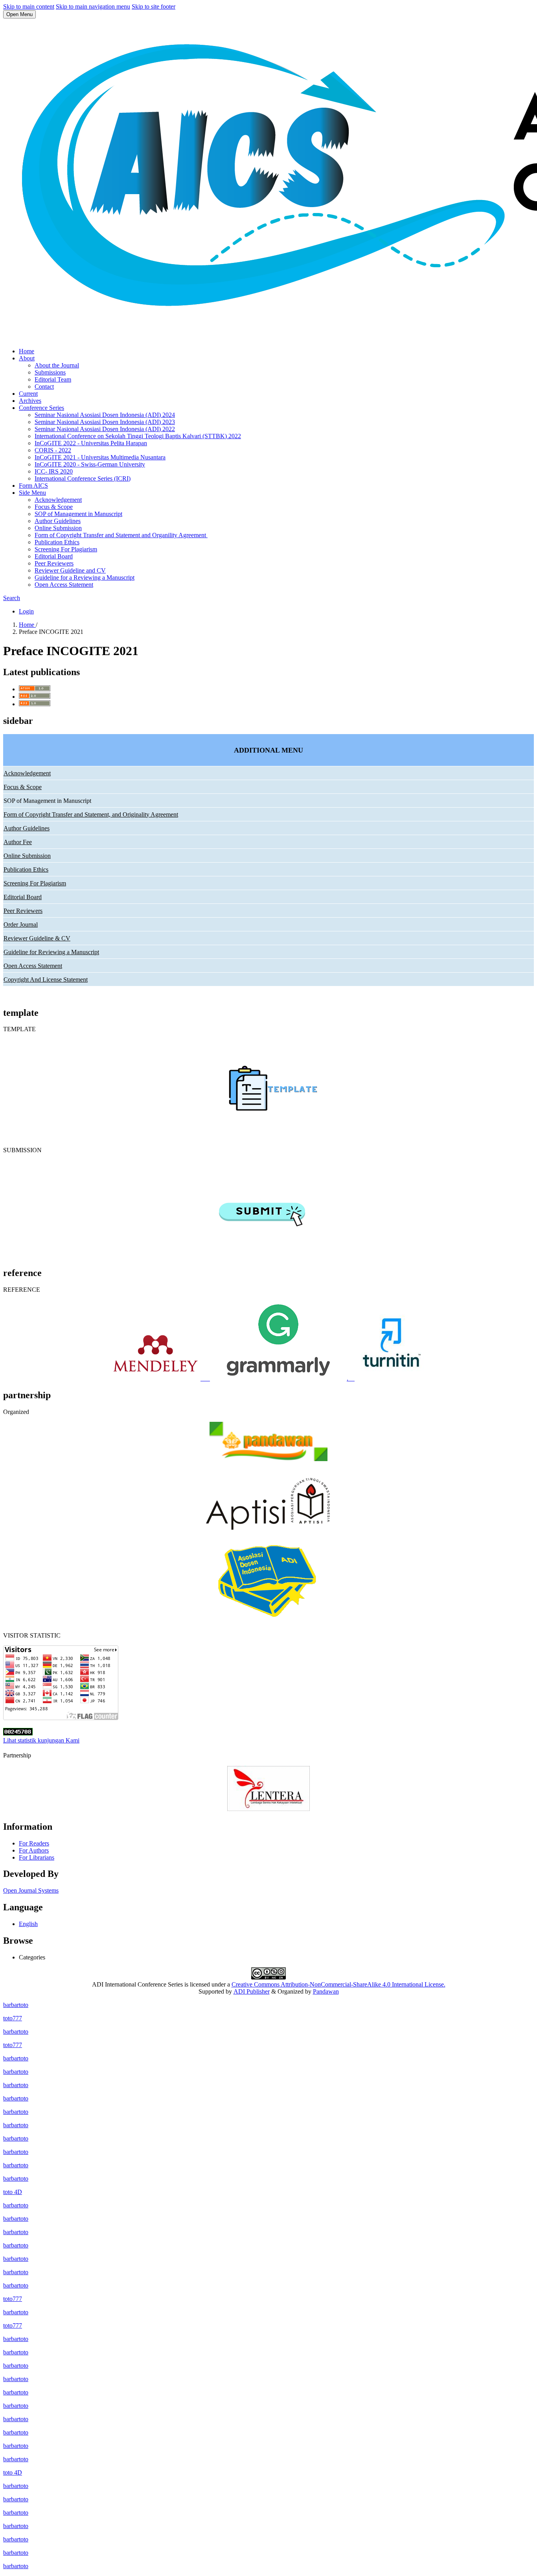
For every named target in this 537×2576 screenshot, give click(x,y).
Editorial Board (54, 556)
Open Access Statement (64, 585)
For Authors (34, 1850)
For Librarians (37, 1857)
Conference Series (41, 408)
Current (28, 394)
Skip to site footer (154, 6)
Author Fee (18, 842)
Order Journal (21, 924)
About (27, 358)
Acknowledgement (58, 500)
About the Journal (57, 365)
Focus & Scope (54, 507)
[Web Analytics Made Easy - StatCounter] (18, 1733)
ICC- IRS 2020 (54, 471)
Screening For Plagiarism (66, 549)
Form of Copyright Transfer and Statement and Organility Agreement (121, 535)
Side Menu (32, 493)
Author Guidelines (58, 521)
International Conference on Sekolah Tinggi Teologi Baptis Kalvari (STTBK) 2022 (138, 436)
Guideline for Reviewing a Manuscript (51, 952)
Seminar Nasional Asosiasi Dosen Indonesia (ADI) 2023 (105, 422)
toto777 (13, 2018)
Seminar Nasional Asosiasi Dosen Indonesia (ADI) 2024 (105, 415)
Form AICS (33, 486)
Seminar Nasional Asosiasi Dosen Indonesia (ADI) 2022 (105, 429)
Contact (44, 386)
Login (26, 611)
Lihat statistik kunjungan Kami (41, 1740)
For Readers (34, 1843)
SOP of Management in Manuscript (78, 514)
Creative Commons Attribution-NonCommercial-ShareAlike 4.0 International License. (338, 1984)
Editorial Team (53, 379)
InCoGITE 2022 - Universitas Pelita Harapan (91, 443)
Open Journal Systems (31, 1890)
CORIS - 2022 (53, 450)
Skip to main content (29, 6)
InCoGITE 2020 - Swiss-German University (90, 464)
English (28, 1924)
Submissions (50, 372)
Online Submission (58, 528)
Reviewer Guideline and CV (70, 570)
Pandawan (326, 1991)
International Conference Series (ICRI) (83, 478)
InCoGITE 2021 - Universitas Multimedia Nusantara (100, 457)
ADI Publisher (252, 1991)
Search (12, 598)
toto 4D (13, 2192)
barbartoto (16, 2005)
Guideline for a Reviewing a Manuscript (85, 577)
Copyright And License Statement (46, 980)
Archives (30, 401)
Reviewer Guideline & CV (37, 938)
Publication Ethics (57, 542)
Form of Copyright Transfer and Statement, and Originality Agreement (91, 814)
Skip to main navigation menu (93, 6)
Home (27, 351)
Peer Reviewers (54, 563)
